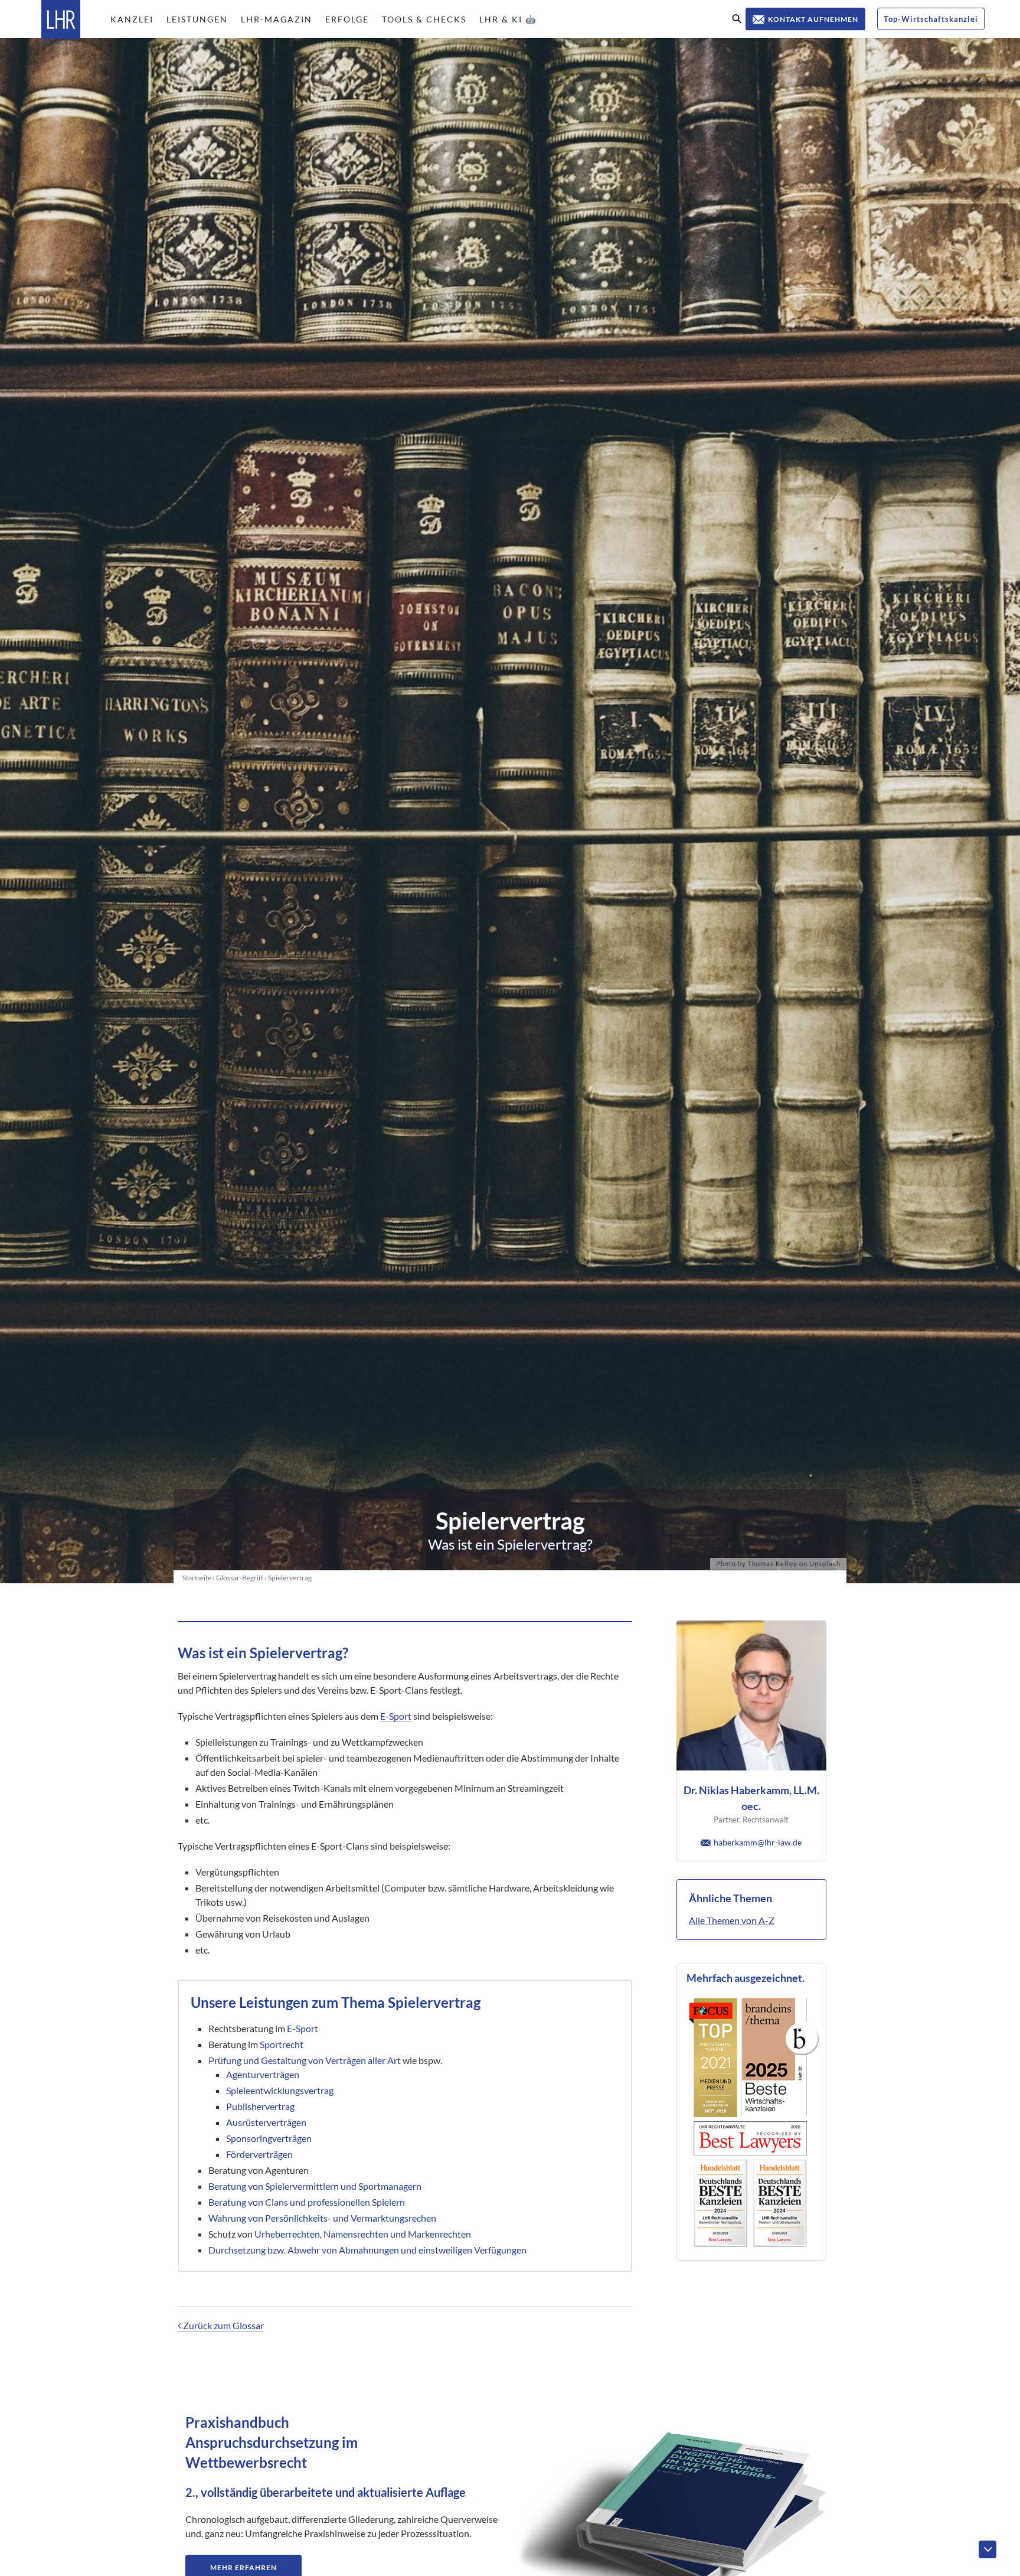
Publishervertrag (260, 2106)
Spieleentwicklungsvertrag (280, 2090)
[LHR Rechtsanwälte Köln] (61, 23)
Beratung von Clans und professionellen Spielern (307, 2202)
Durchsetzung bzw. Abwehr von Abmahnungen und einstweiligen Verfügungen (367, 2250)
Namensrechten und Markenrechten (397, 2234)
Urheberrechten (287, 2234)
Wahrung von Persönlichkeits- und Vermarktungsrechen (322, 2218)
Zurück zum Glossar (223, 2325)
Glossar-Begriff (240, 1578)
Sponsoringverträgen (269, 2138)
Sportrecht (282, 2044)
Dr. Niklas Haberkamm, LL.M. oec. (751, 1798)
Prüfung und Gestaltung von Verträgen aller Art (305, 2060)
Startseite (197, 1578)
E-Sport (396, 1716)
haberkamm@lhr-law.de (758, 1842)
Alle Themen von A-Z (732, 1920)
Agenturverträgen (263, 2074)
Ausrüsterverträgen (266, 2122)
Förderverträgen (259, 2154)
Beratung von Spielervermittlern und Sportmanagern (315, 2186)
